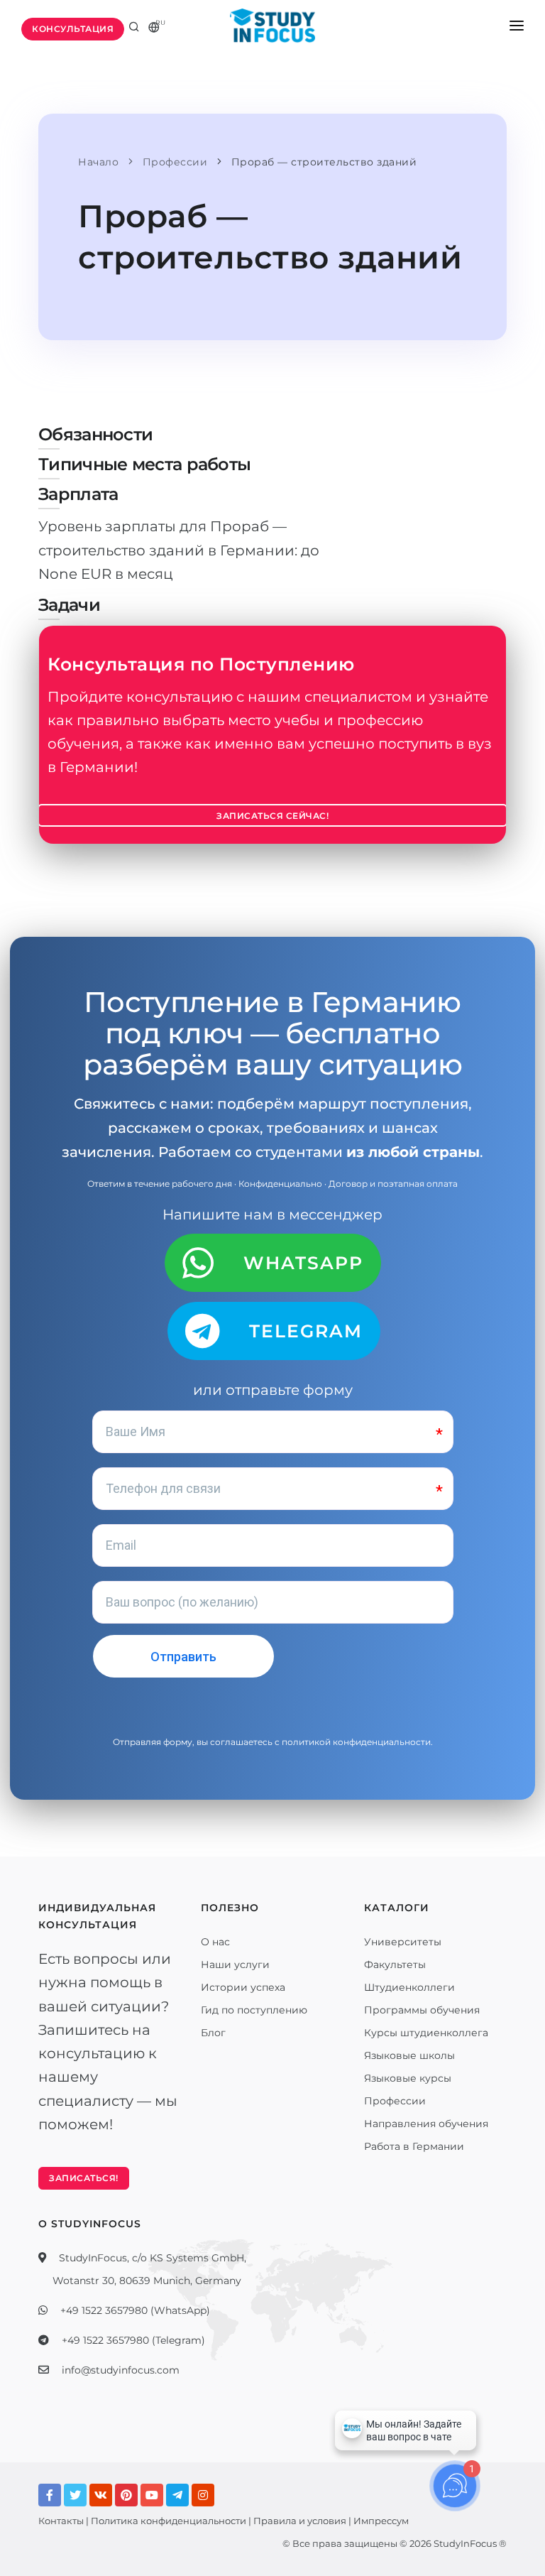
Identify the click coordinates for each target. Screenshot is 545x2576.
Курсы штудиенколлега (426, 2033)
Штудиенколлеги (409, 1987)
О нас (215, 1942)
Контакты (61, 2521)
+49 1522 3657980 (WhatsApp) (135, 2310)
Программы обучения (422, 2010)
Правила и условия (300, 2521)
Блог (213, 2033)
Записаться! (84, 2178)
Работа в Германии (414, 2146)
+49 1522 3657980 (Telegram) (133, 2340)
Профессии (395, 2101)
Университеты (403, 1942)
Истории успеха (243, 1987)
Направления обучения (426, 2124)
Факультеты (395, 1964)
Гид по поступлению (254, 2010)
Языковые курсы (408, 2078)
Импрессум (381, 2521)
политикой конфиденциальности (356, 1742)
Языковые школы (409, 2055)
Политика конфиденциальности (169, 2521)
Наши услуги (235, 1964)
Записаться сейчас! (272, 816)
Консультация (73, 29)
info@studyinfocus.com (121, 2370)
